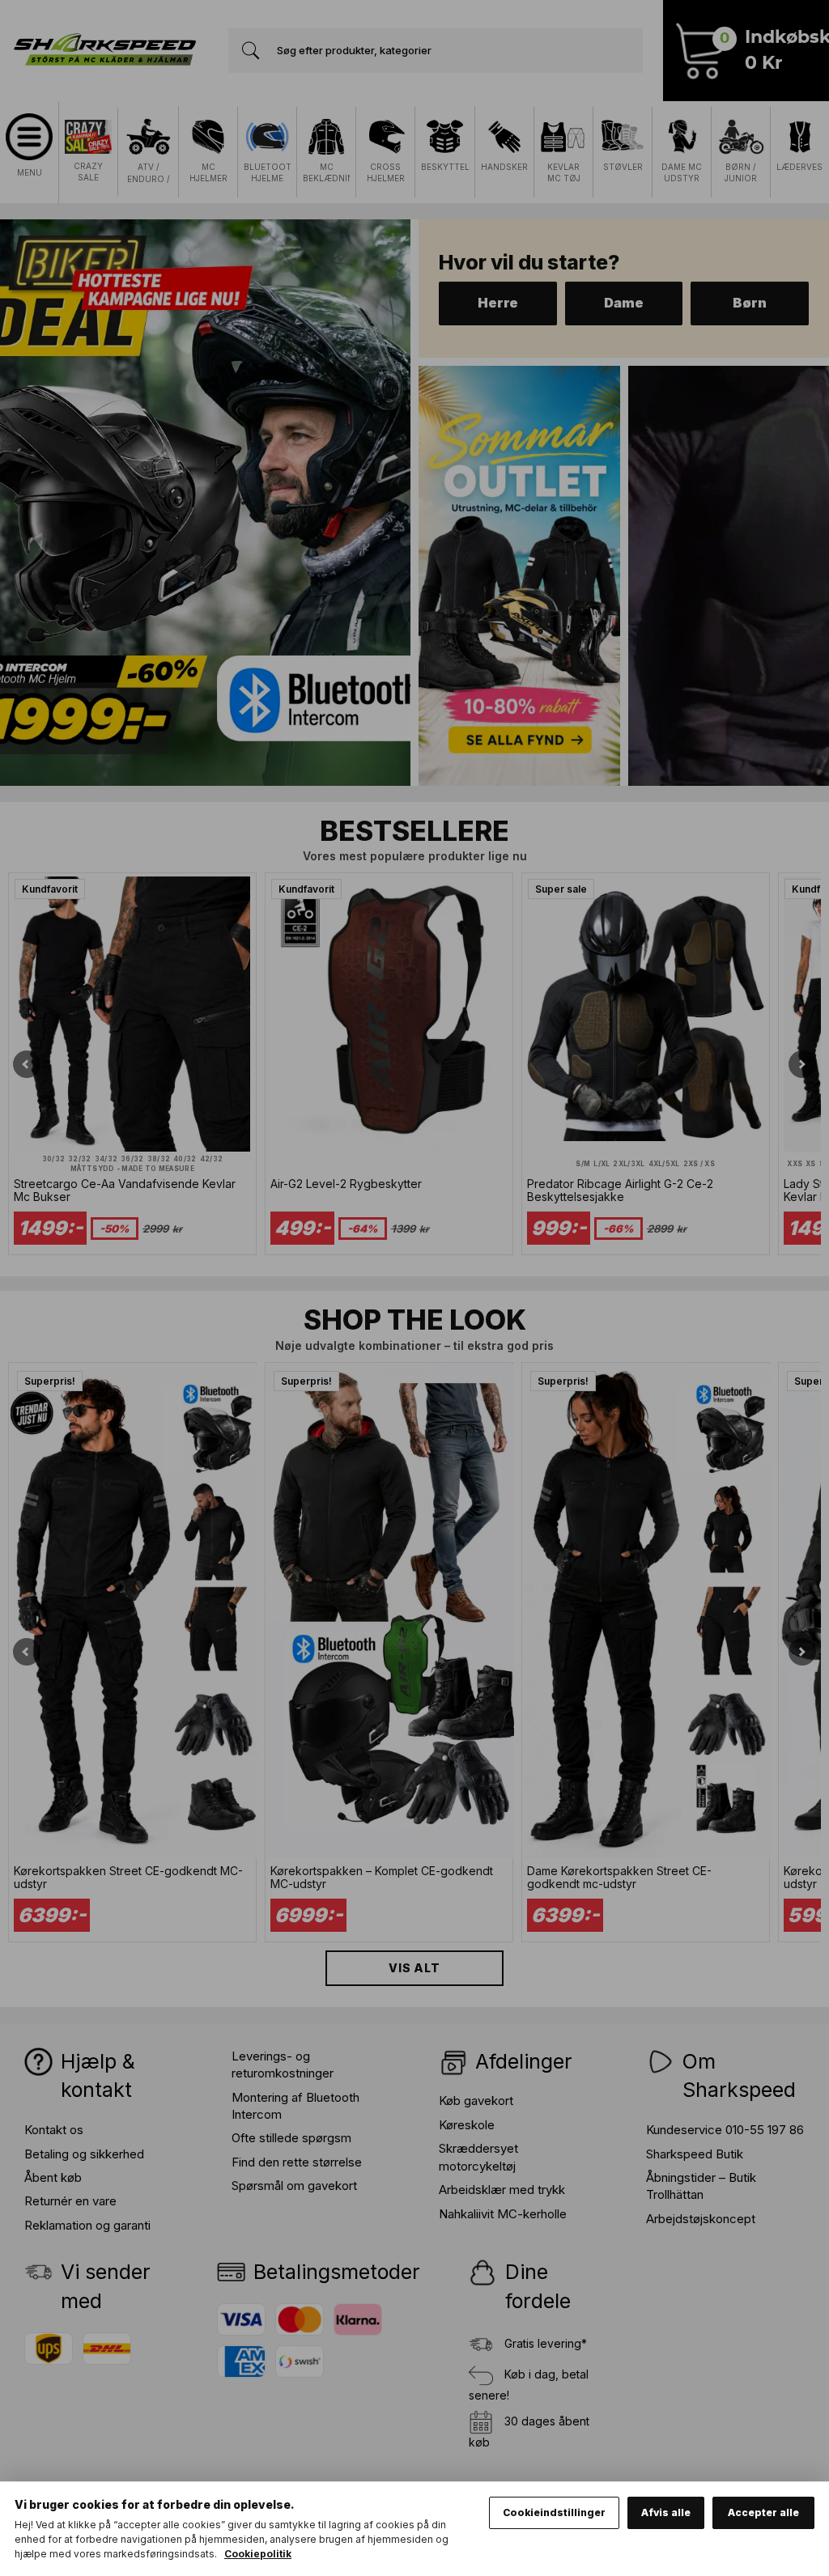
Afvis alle (666, 2512)
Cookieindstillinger (554, 2512)
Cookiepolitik (258, 2554)
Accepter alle (763, 2512)
